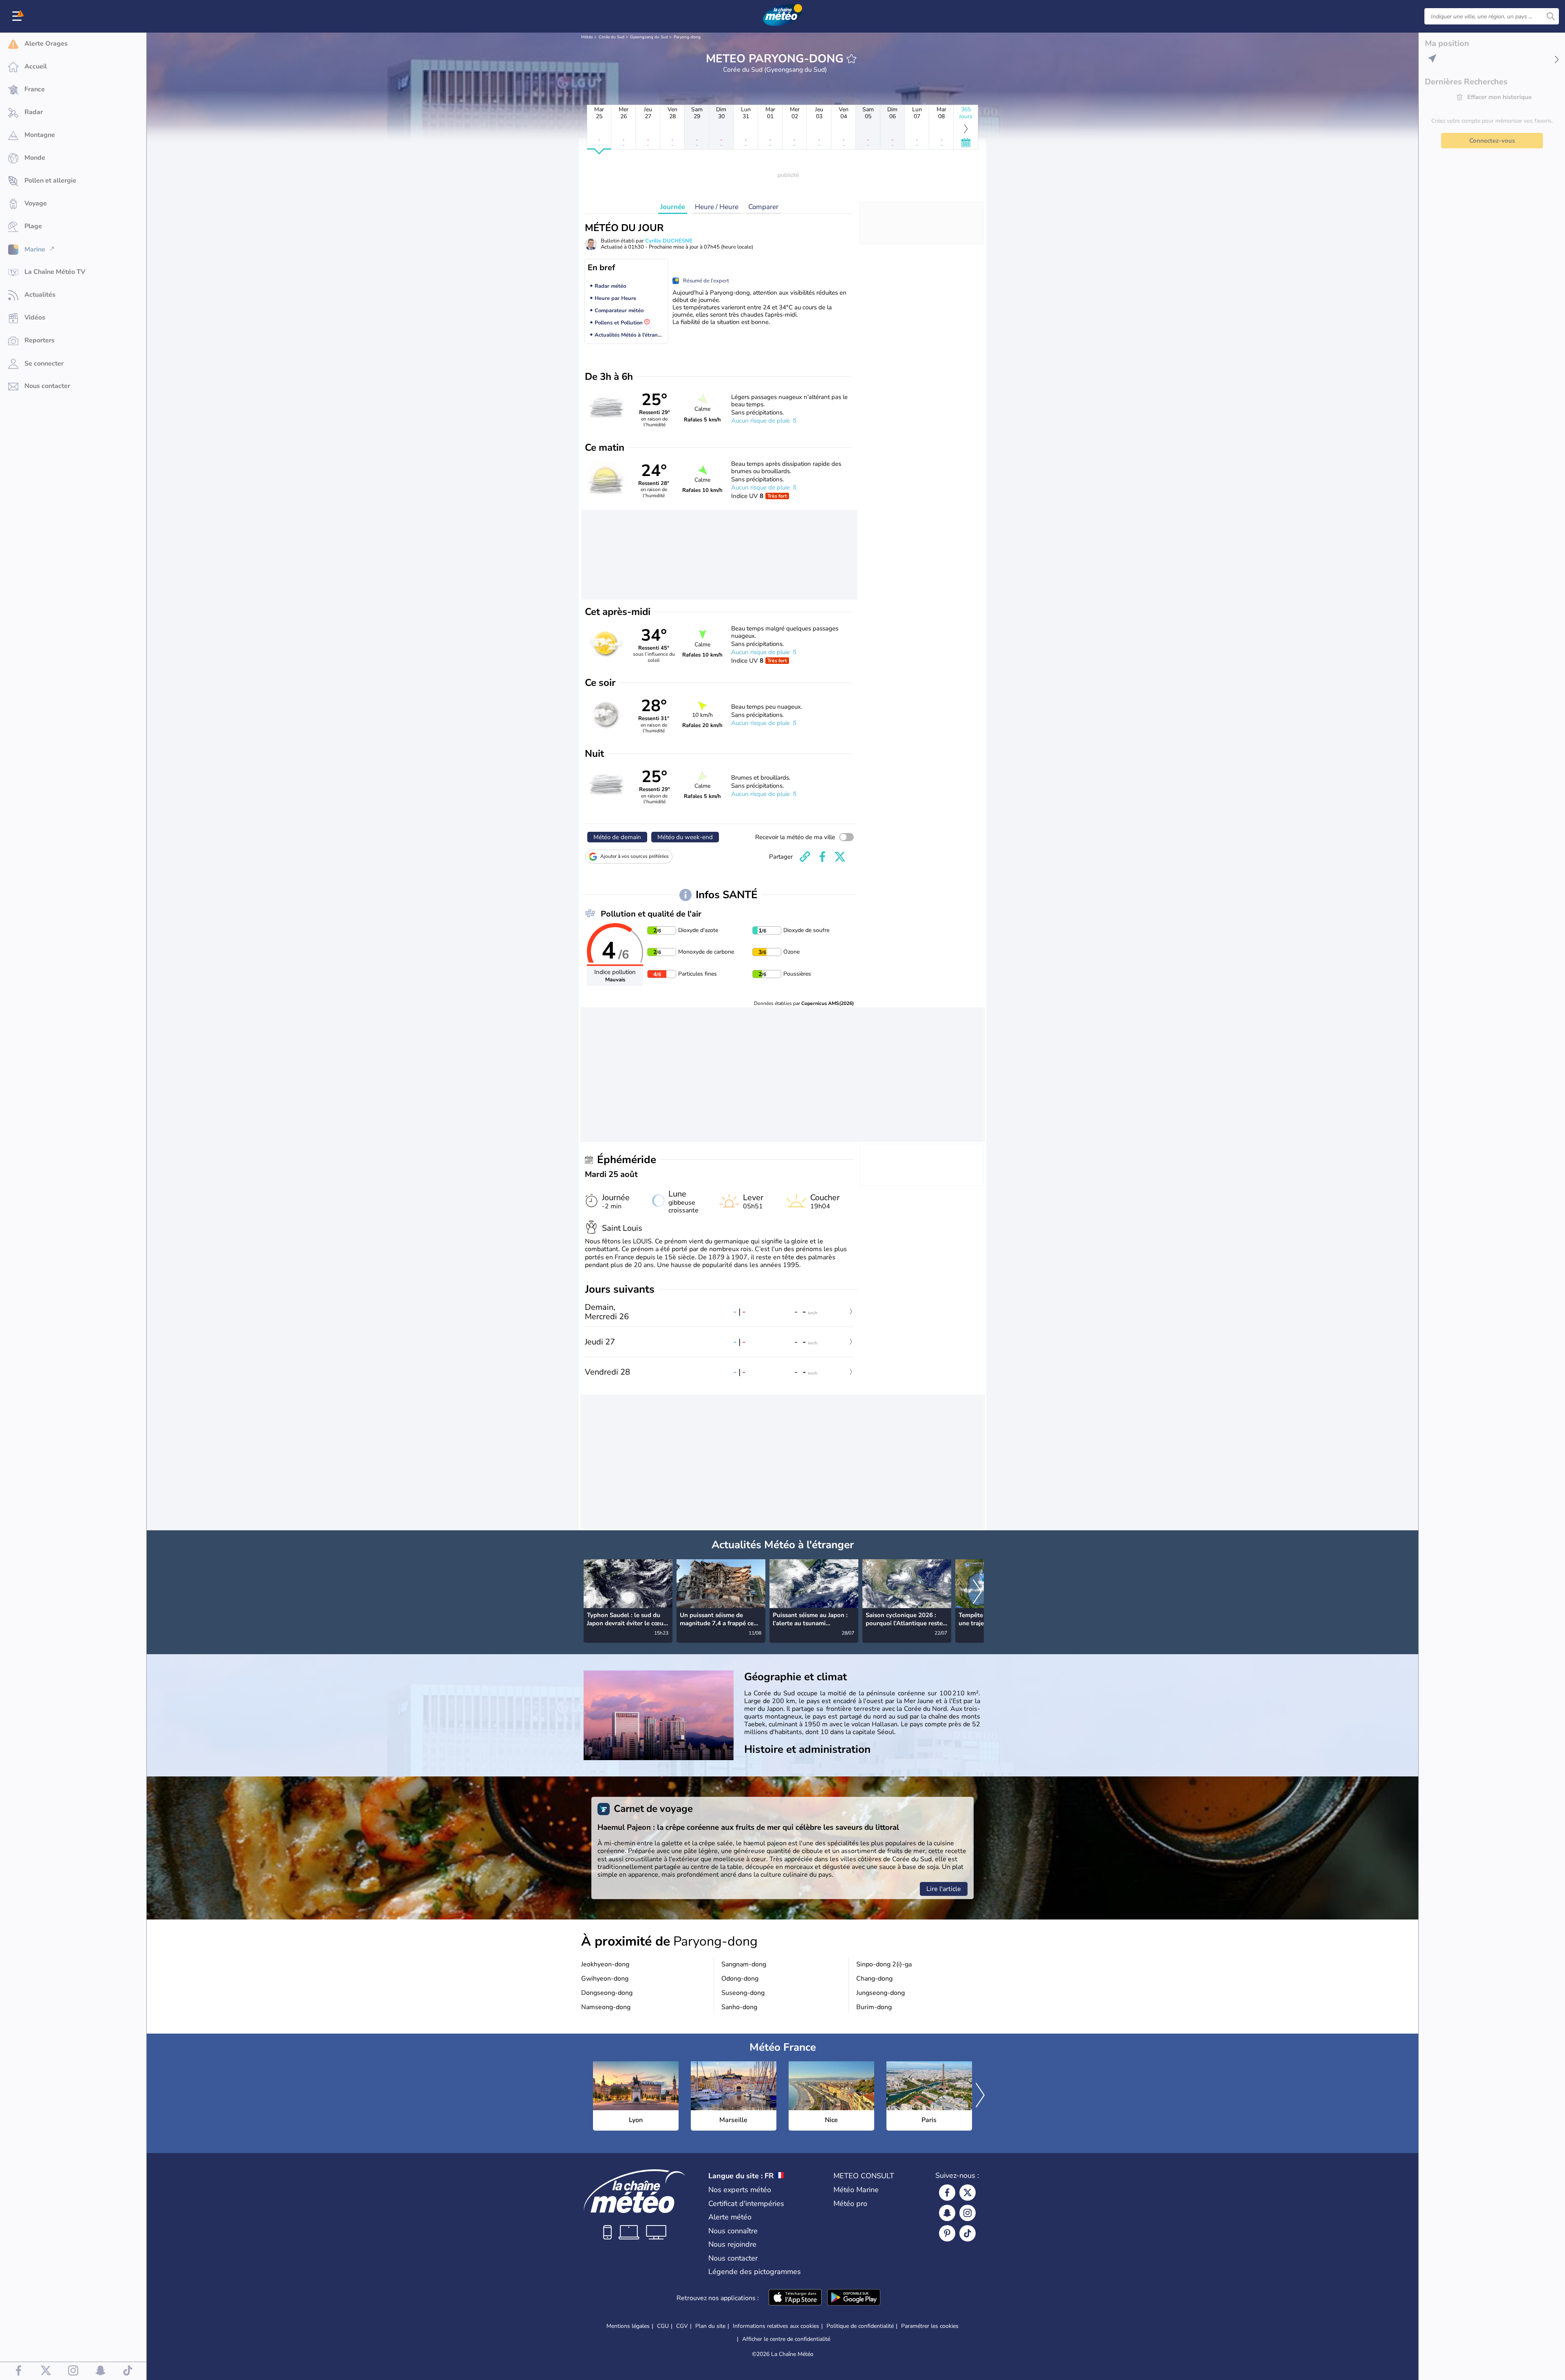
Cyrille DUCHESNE (669, 241)
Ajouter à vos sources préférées (635, 856)
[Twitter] (968, 2193)
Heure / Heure (717, 207)
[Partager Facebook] (822, 857)
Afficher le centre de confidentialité (786, 2339)
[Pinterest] (947, 2233)
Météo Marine (856, 2190)
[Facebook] (947, 2193)
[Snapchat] (947, 2213)
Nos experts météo (740, 2190)
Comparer (763, 207)
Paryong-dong (687, 37)
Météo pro (850, 2204)
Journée (673, 207)
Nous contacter (733, 2258)
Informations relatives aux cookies (776, 2326)
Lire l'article (944, 1889)
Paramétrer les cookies (930, 2326)
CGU (663, 2326)
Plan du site (710, 2326)
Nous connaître (733, 2231)
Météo (587, 37)
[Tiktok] (968, 2233)
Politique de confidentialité (860, 2326)
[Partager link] (805, 857)
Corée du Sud (612, 37)
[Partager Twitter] (840, 857)
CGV (682, 2326)
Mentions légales (628, 2326)
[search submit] (1551, 16)
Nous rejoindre (732, 2244)
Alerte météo (730, 2217)
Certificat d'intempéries (746, 2204)
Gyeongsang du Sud (649, 37)
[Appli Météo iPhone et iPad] (795, 2298)
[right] (977, 1592)
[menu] (18, 16)
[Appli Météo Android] (854, 2298)
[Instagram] (968, 2213)
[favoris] (851, 59)
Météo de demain (617, 837)
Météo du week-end (685, 837)
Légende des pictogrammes (755, 2272)
